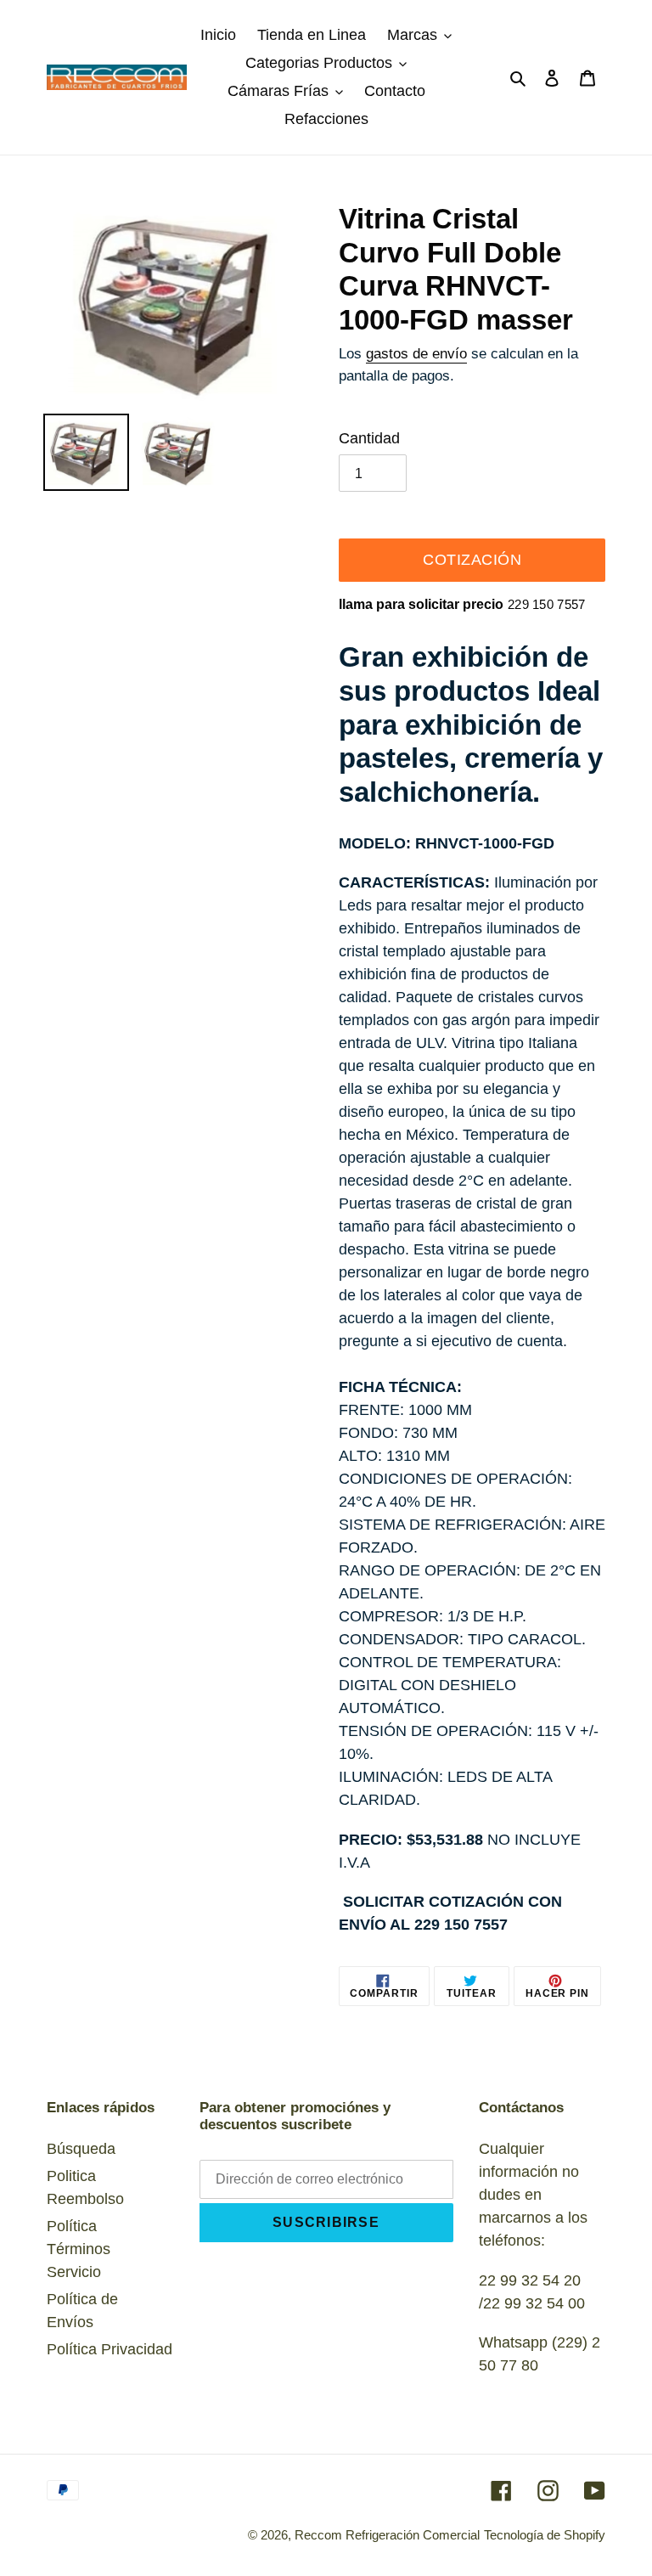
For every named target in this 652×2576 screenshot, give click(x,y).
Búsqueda (81, 2149)
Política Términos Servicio (79, 2249)
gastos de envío (416, 354)
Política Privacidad (110, 2349)
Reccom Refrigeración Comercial (387, 2535)
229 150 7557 (547, 604)
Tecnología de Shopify (545, 2535)
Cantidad (369, 438)
